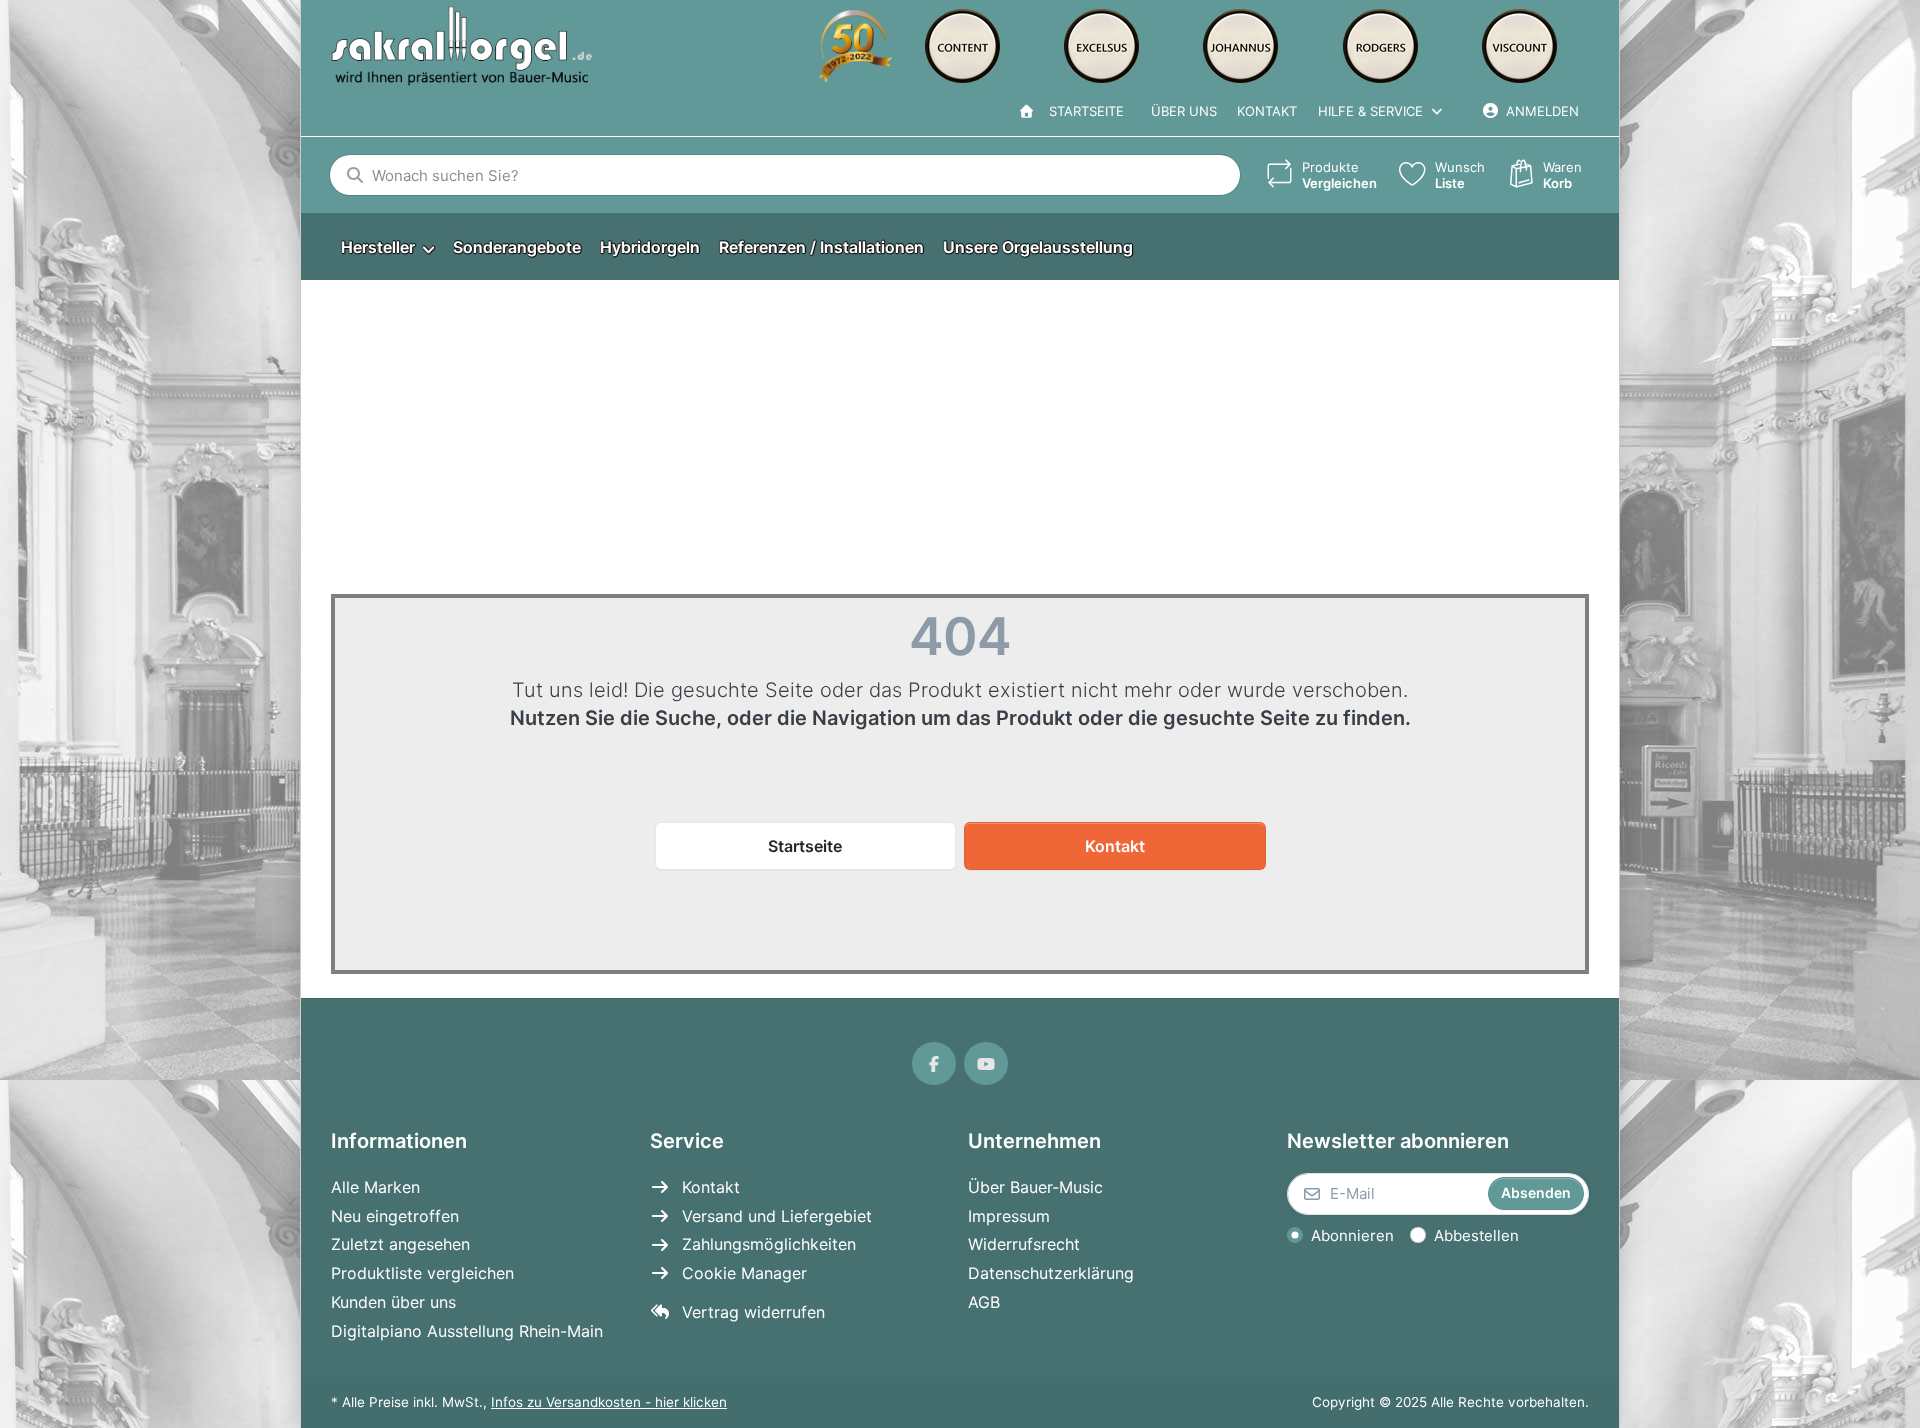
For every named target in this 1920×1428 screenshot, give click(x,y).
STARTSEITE (1082, 111)
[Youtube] (986, 1064)
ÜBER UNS (1184, 111)
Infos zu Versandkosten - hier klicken (609, 1402)
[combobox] (785, 175)
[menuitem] (387, 247)
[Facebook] (934, 1064)
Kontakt (1267, 111)
